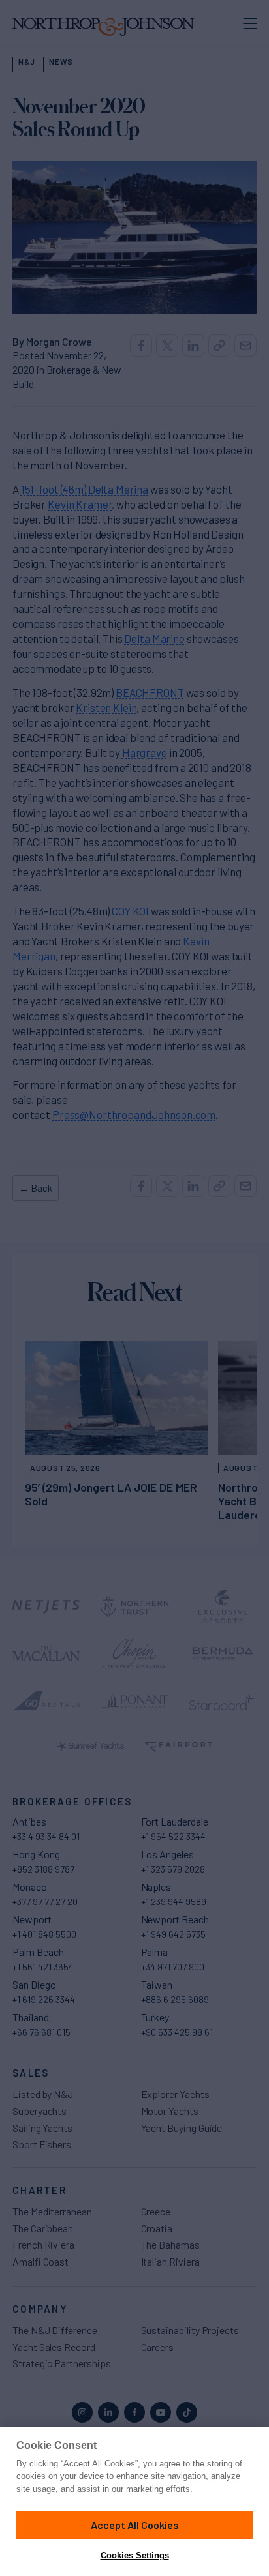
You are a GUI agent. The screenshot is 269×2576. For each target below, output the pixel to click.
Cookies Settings (135, 2555)
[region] (134, 2502)
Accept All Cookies (135, 2525)
